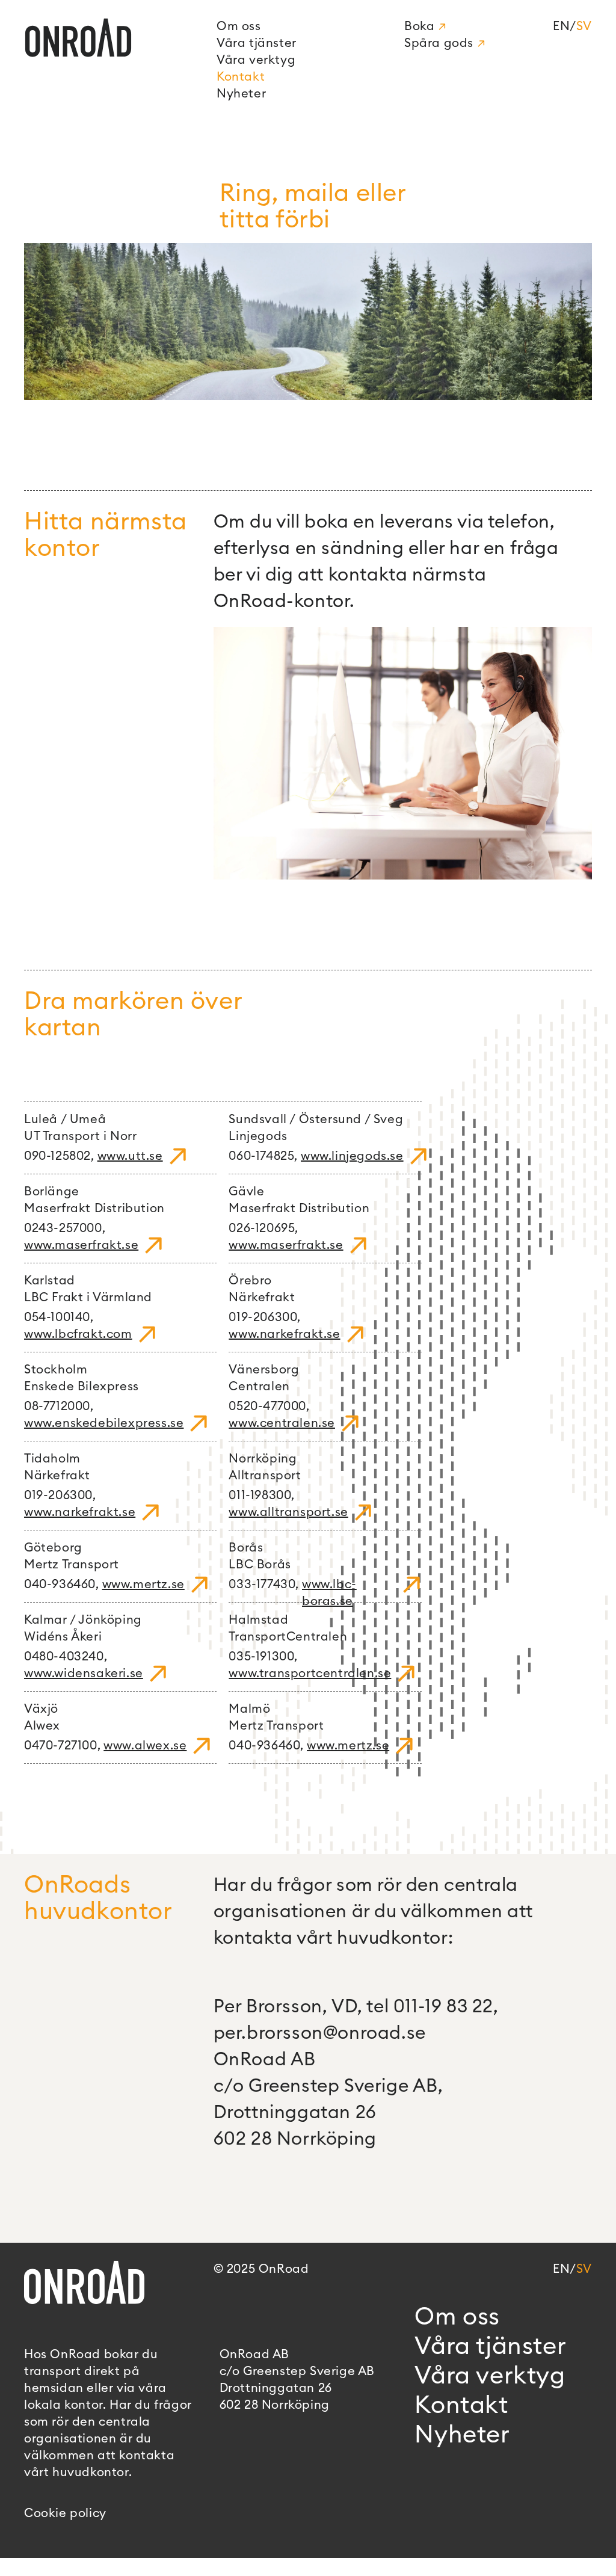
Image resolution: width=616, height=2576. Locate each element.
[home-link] (115, 57)
